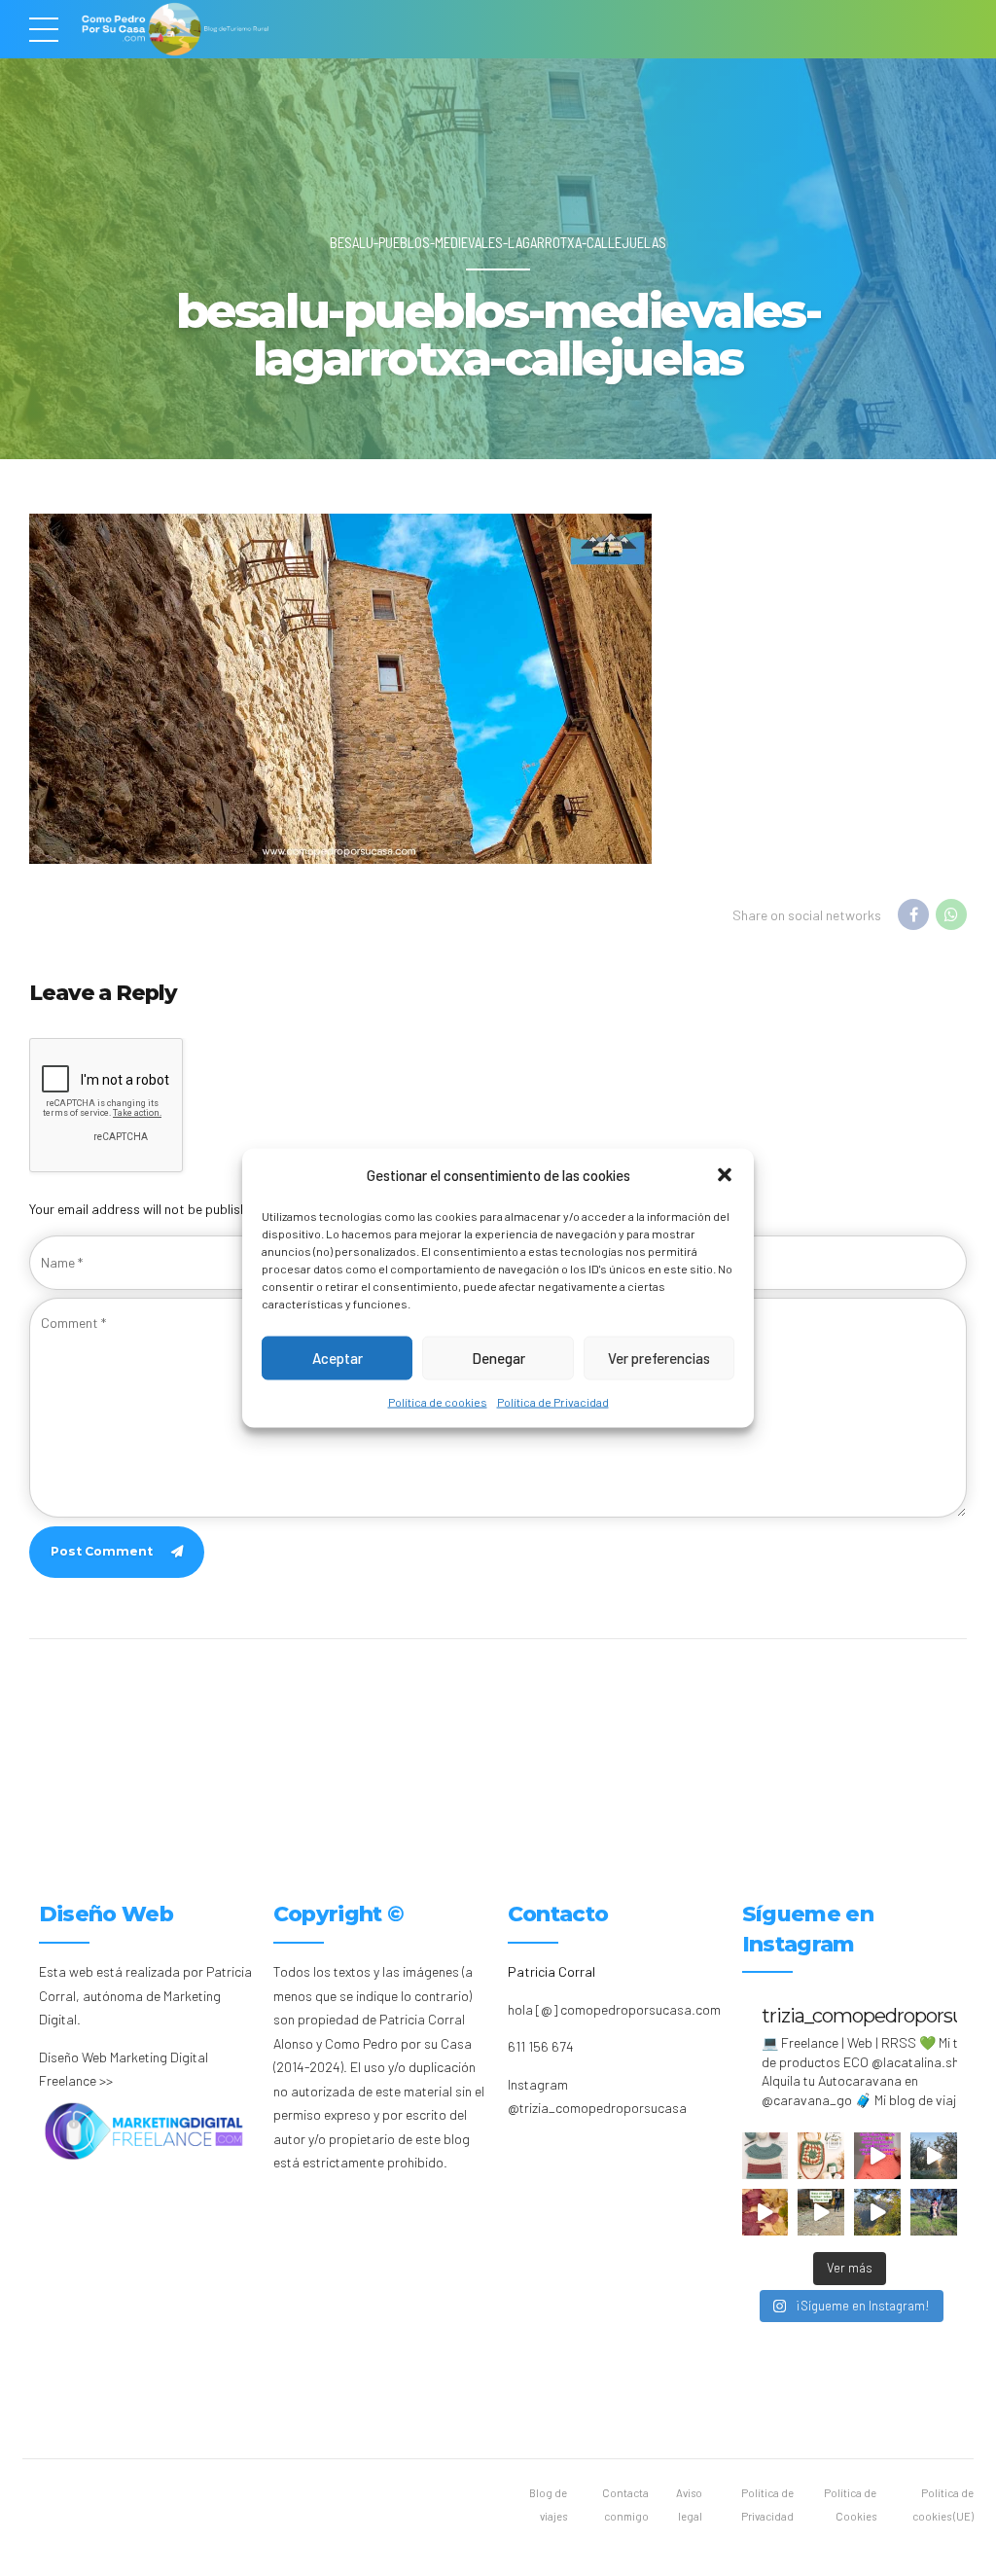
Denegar (498, 1358)
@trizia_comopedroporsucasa (597, 2108)
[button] (725, 1175)
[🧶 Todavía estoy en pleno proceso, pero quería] (765, 2156)
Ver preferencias (659, 1358)
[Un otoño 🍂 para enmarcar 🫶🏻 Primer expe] (765, 2212)
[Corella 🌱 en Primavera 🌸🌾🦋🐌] (934, 2156)
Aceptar (338, 1358)
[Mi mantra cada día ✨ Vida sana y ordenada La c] (934, 2212)
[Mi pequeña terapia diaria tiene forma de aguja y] (877, 2156)
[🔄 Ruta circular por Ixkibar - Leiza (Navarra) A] (821, 2212)
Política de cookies (438, 1401)
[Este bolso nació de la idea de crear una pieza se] (821, 2156)
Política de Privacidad (553, 1401)
